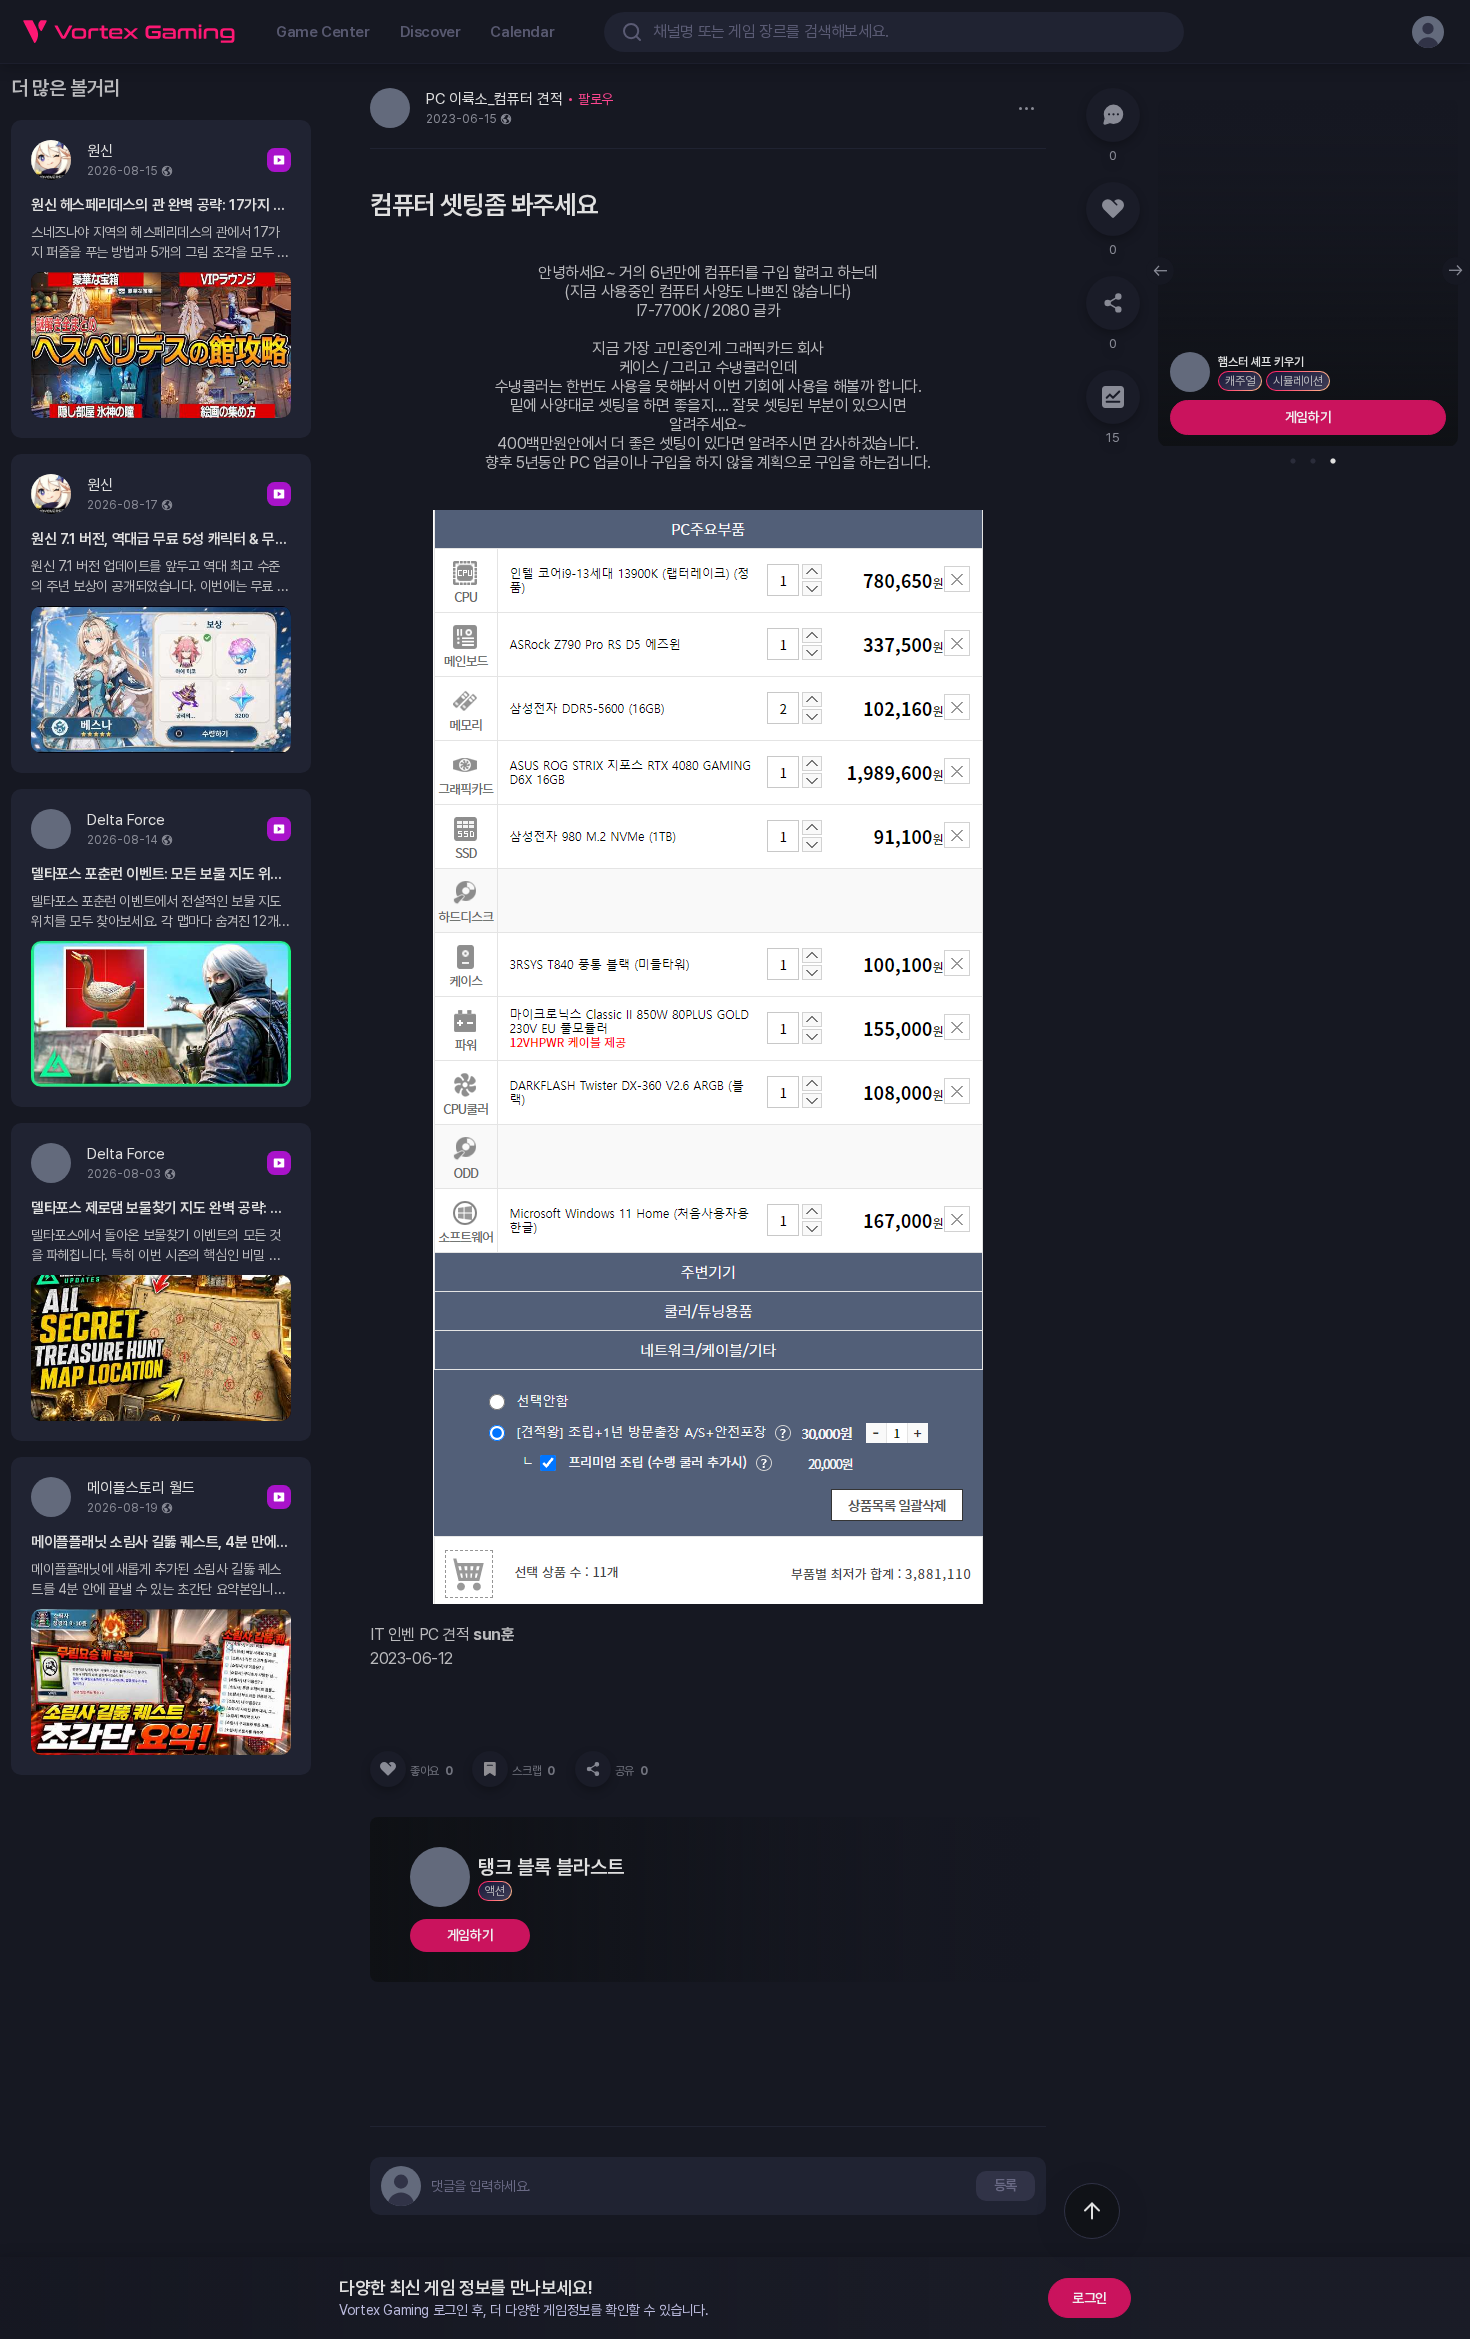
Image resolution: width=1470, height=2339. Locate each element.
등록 (1005, 2185)
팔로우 (595, 99)
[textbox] (481, 2186)
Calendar (522, 32)
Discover (430, 32)
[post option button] (1026, 108)
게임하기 (470, 1935)
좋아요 (431, 1771)
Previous (1160, 271)
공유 (631, 1771)
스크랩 (533, 1771)
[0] (1113, 115)
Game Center (323, 32)
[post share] (593, 1769)
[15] (1113, 397)
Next (1456, 271)
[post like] (388, 1769)
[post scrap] (490, 1769)
